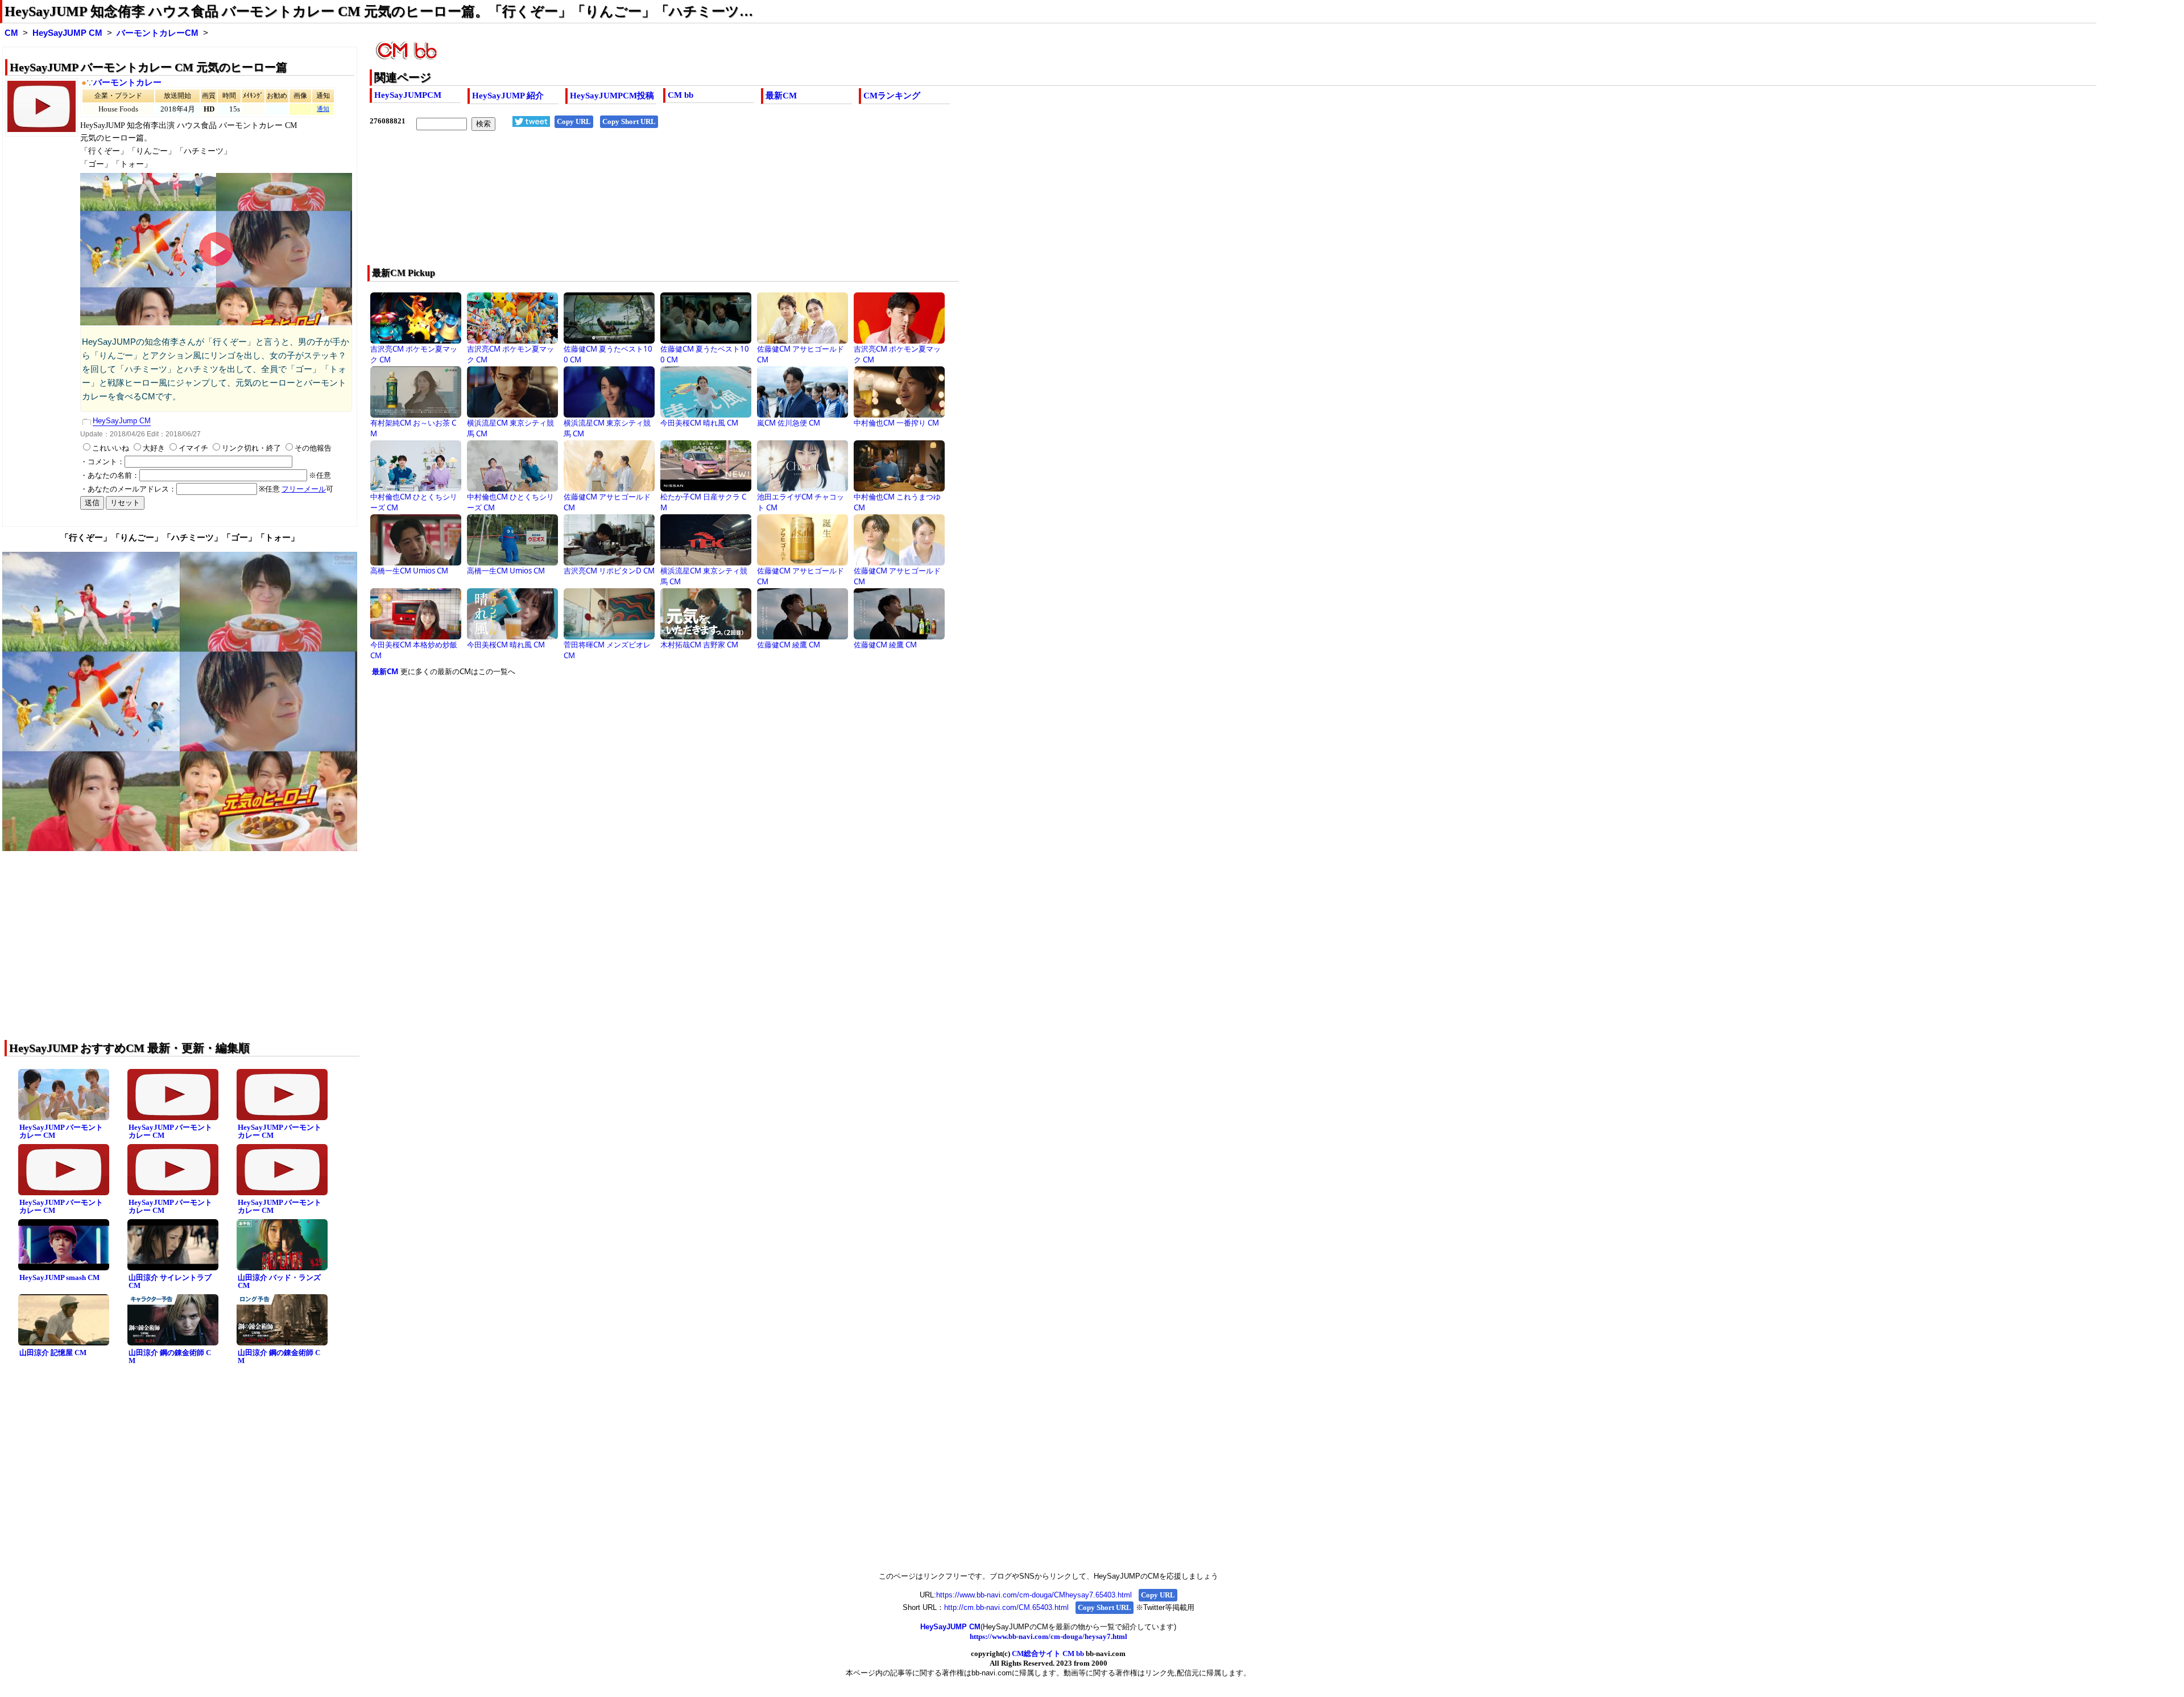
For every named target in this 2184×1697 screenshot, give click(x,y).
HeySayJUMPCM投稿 (612, 96)
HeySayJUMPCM (408, 95)
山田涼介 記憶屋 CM (53, 1353)
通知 (323, 109)
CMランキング (892, 96)
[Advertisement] (711, 205)
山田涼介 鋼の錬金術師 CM (170, 1357)
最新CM (781, 96)
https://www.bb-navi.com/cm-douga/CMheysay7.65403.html (1034, 1595)
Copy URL (574, 121)
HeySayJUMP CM (67, 33)
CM (11, 33)
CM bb (681, 95)
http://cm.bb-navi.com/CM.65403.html (1006, 1607)
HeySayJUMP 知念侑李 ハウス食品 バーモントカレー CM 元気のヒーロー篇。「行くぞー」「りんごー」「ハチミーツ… (379, 11)
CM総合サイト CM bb (1048, 1653)
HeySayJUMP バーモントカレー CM (61, 1132)
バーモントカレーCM (158, 33)
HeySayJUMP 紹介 (508, 96)
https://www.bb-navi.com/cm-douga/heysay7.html (1048, 1636)
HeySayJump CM (122, 421)
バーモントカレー (127, 82)
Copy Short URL (629, 121)
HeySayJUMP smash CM (59, 1277)
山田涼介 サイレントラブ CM (170, 1282)
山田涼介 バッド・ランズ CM (279, 1282)
